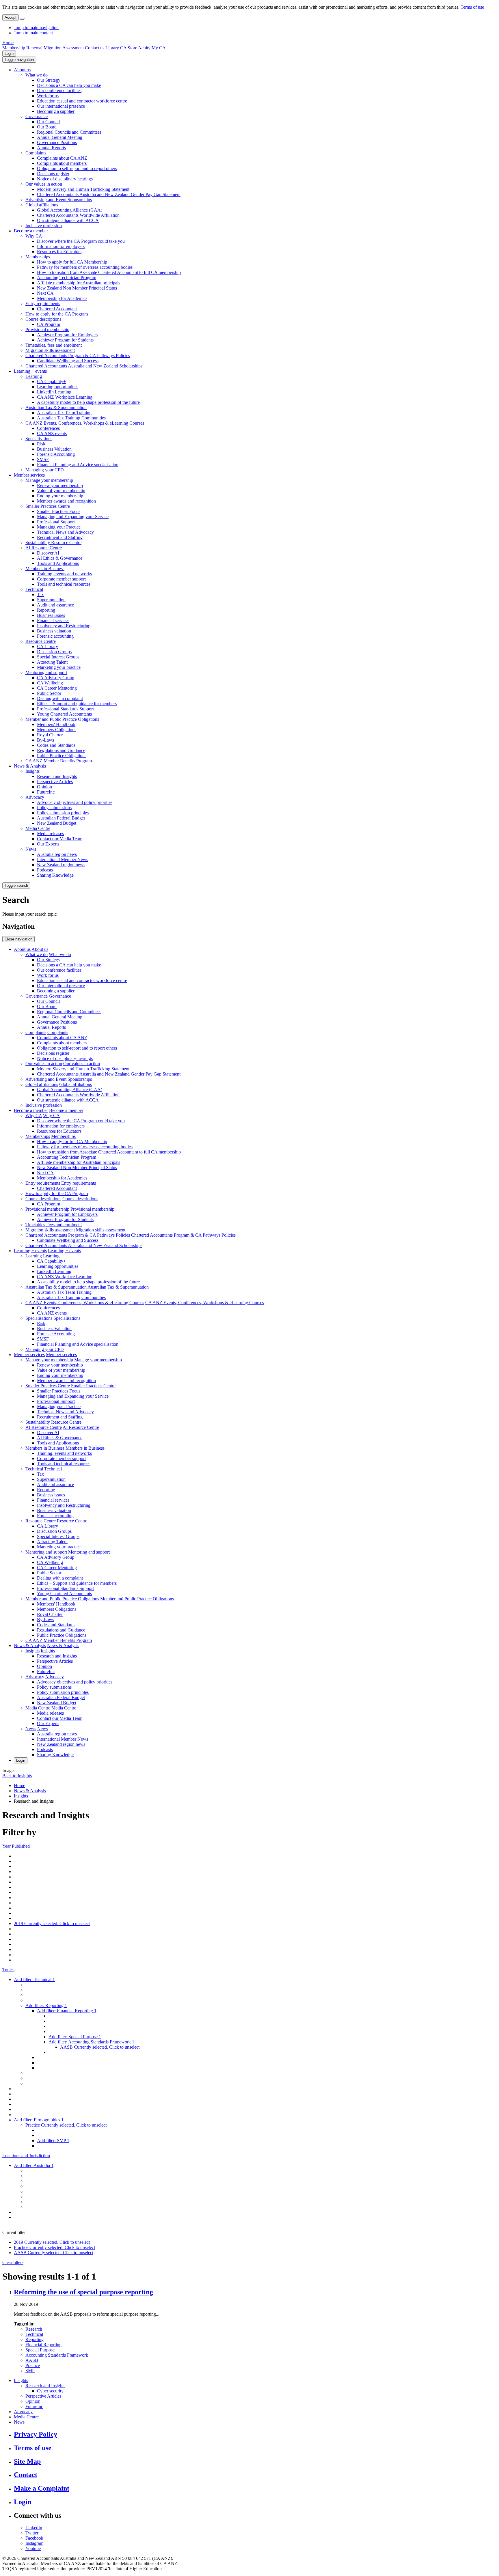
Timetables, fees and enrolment (54, 345)
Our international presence (61, 106)
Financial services (53, 620)
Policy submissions (54, 808)
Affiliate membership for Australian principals (79, 283)
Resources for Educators (59, 252)
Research (34, 2329)
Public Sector (49, 693)
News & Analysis (30, 766)
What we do (37, 75)
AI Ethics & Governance (60, 558)
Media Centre (38, 828)
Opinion (44, 787)
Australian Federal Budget (61, 818)
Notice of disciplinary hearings (65, 179)
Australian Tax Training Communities (71, 418)
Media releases (50, 834)
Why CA (34, 236)
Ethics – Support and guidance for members (77, 704)
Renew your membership (60, 485)
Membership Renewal (22, 48)
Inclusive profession (44, 226)
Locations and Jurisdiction (26, 2156)
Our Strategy (49, 80)
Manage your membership (49, 480)
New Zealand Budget (57, 823)
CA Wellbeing (50, 683)
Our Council (48, 122)
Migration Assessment (64, 48)
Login (9, 54)
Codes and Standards (56, 745)
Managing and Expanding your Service (73, 517)
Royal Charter (50, 735)
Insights (32, 771)
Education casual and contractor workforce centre (82, 101)
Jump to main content (33, 33)
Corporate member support (61, 579)
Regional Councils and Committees (69, 132)
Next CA (45, 293)
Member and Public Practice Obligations (62, 719)
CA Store (129, 48)
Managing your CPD (45, 470)
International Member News (63, 859)
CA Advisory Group (56, 678)
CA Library (48, 646)
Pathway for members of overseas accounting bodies (85, 267)
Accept (11, 17)
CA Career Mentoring (57, 688)
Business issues (51, 615)
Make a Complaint (42, 2488)
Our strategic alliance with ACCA (68, 220)
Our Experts (48, 844)
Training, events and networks (64, 574)
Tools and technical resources (64, 584)
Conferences (48, 428)
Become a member (31, 231)
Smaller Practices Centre (48, 506)
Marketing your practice (59, 667)
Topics (8, 1970)
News (31, 849)
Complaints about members (62, 163)
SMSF (43, 459)
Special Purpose (40, 2350)
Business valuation (54, 631)
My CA (159, 48)
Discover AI (48, 553)
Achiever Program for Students (65, 340)
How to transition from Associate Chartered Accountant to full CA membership (109, 272)
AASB (32, 2360)
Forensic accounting (55, 636)
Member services (29, 475)
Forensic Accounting (56, 454)
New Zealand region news (61, 865)
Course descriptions (43, 319)
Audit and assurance (55, 605)
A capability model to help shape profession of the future (88, 402)
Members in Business (45, 569)
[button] (19, 60)
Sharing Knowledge (55, 875)
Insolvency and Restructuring (64, 626)
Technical (34, 589)
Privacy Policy (36, 2434)
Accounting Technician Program (67, 278)
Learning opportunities (58, 387)
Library (112, 48)
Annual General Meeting (60, 137)
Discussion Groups (54, 652)
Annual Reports (51, 148)
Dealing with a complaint (60, 698)
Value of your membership (61, 491)
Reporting (46, 610)
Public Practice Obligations (62, 756)
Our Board (47, 127)
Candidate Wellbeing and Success (68, 361)
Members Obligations (57, 730)
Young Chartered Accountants (64, 714)
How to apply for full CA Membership (72, 262)
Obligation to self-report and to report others (77, 168)
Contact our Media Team (60, 839)
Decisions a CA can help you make (69, 85)
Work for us (48, 96)
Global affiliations (42, 205)
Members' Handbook (56, 724)
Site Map (27, 2461)
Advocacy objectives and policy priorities (75, 802)
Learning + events (30, 371)
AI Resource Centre (44, 548)
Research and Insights (57, 776)
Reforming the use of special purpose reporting (83, 2292)
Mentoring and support (46, 672)
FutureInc (46, 792)
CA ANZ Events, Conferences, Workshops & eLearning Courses (85, 423)
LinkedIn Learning (54, 392)
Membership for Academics (62, 298)
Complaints (36, 153)
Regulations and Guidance (61, 750)
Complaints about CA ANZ (62, 158)
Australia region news (57, 854)
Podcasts (45, 870)
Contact (26, 2475)
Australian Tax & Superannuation (56, 407)
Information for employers (61, 246)
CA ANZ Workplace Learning (65, 397)
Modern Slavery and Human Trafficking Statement (83, 189)
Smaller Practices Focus (59, 511)
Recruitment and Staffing (60, 537)
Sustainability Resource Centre (53, 543)
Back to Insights (17, 1776)
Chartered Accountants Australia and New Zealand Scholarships (84, 366)
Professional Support (56, 522)
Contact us (95, 48)
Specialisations (39, 439)
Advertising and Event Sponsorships (59, 200)
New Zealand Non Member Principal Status (77, 288)
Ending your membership (60, 496)
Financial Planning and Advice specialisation (78, 465)
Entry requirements (43, 304)
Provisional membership (47, 330)
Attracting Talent (52, 662)
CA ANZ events (52, 433)
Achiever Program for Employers (67, 335)
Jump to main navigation (36, 28)
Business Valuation (54, 449)
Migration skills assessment (50, 350)
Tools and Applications (58, 563)
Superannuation (51, 600)
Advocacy (35, 797)
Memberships (38, 257)
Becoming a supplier (56, 111)
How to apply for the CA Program (57, 314)
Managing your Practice (59, 527)
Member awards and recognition (66, 501)
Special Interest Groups (58, 657)
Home (8, 43)
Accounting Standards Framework (57, 2355)
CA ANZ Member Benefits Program (59, 761)
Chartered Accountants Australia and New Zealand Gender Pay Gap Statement (109, 194)
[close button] (22, 19)
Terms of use (472, 7)
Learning (34, 376)
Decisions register (53, 174)
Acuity (144, 48)
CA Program (49, 324)
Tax (40, 594)
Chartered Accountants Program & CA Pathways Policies (78, 355)
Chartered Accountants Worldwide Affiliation (78, 215)
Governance (37, 116)
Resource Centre (41, 641)
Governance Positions (57, 142)
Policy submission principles (63, 813)
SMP (30, 2371)
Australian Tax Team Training (64, 413)
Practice (33, 2365)
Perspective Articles (55, 782)
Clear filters (13, 2262)
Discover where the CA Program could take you (81, 241)
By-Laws (45, 740)
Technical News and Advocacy (65, 532)
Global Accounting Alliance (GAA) (70, 210)
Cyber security (50, 2391)
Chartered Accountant (57, 309)
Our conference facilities (59, 90)
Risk (41, 444)
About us (22, 70)
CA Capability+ (51, 381)
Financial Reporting (43, 2345)
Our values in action (44, 184)
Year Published (16, 1846)
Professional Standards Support (65, 709)
